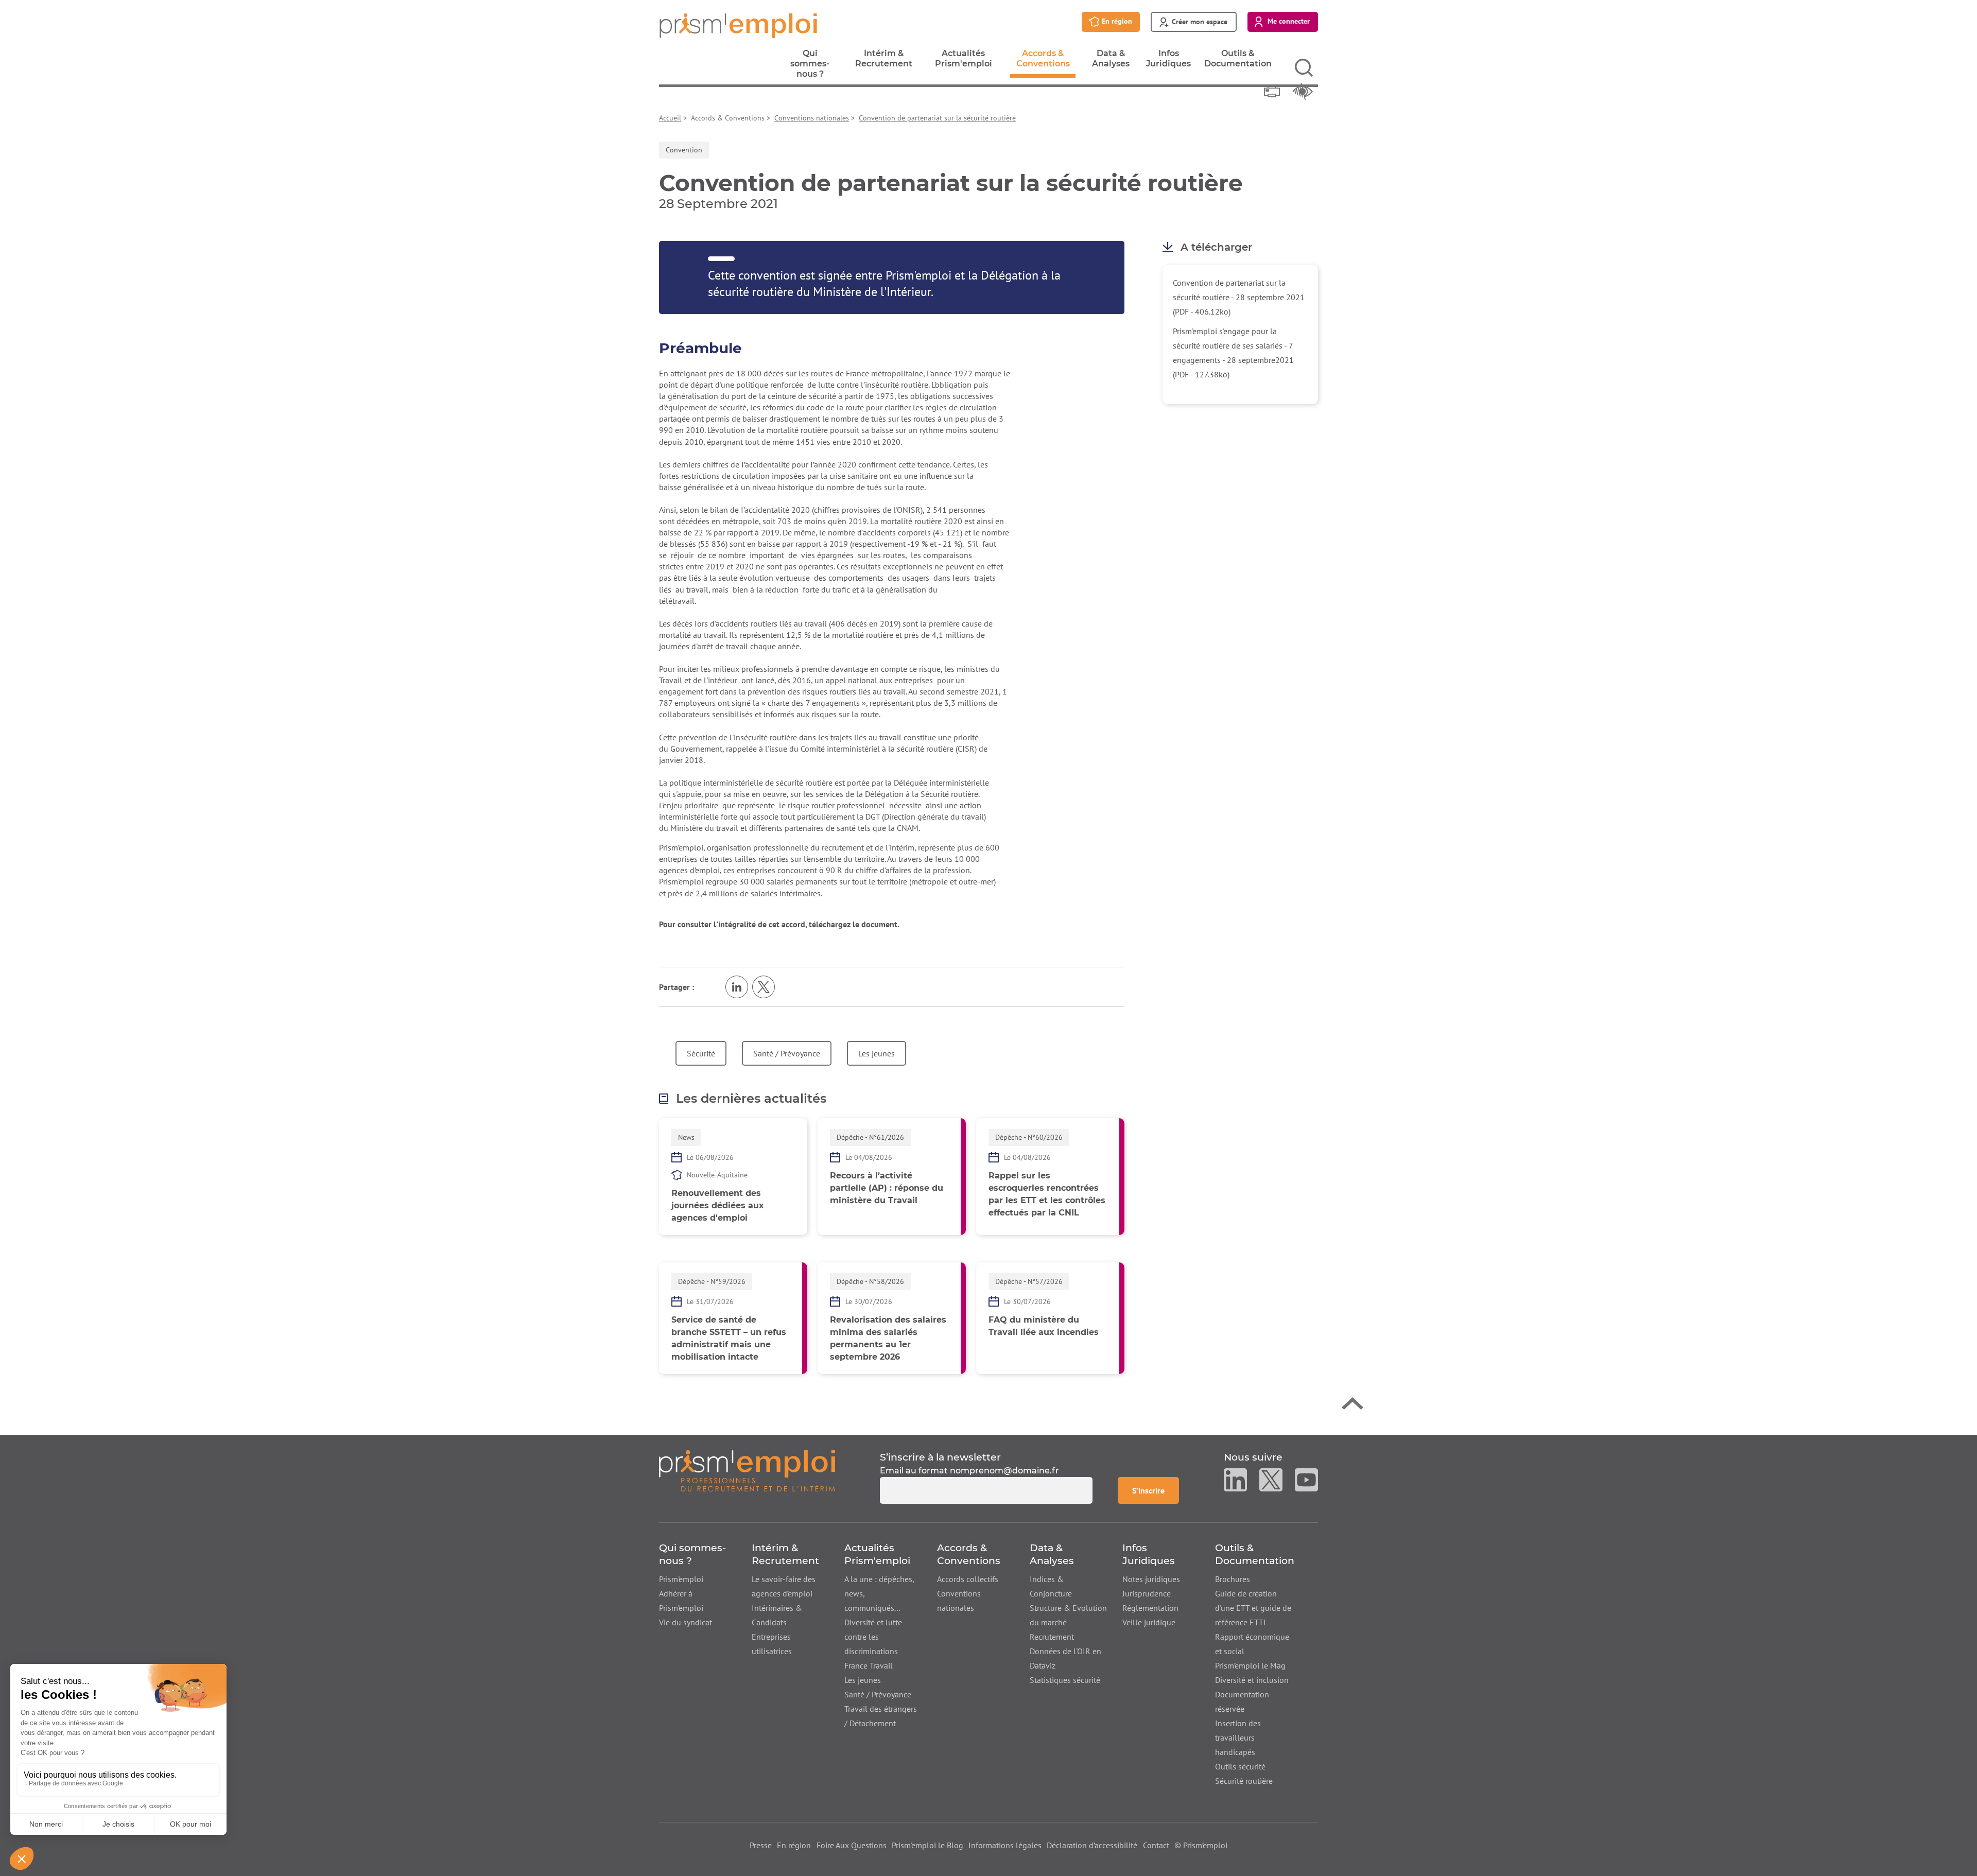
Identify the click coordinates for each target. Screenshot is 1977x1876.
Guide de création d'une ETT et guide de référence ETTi (1253, 1608)
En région (794, 1845)
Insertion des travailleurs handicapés (1238, 1738)
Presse (761, 1845)
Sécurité (701, 1053)
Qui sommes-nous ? (810, 66)
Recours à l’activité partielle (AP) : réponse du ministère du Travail (887, 1188)
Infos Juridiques (1168, 61)
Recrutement (1052, 1637)
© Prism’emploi (1201, 1845)
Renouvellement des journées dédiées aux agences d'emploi (718, 1205)
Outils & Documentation (1238, 61)
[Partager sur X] (764, 987)
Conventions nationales (812, 118)
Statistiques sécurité (1065, 1680)
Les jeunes (877, 1053)
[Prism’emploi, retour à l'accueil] (747, 1477)
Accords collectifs (968, 1579)
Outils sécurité (1240, 1766)
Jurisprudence (1147, 1593)
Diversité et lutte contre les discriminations (873, 1637)
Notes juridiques (1151, 1579)
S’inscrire (1155, 1490)
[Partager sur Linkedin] (737, 987)
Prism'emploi (681, 1579)
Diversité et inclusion (1252, 1680)
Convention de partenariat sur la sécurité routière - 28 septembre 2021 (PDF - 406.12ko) (1239, 297)
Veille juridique (1149, 1622)
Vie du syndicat (686, 1622)
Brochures (1233, 1579)
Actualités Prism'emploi (964, 61)
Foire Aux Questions (852, 1845)
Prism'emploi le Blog (927, 1845)
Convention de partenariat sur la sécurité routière (937, 118)
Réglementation (1150, 1608)
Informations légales (1005, 1845)
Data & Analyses (1111, 61)
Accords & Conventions (1043, 63)
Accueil (670, 118)
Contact (1156, 1845)
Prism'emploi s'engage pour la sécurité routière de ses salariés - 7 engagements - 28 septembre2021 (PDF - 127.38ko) (1233, 353)
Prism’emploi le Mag (1250, 1665)
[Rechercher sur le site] (1304, 68)
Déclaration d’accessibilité (1092, 1845)
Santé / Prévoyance (787, 1053)
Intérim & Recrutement (884, 61)
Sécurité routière (1244, 1781)
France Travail (869, 1665)
